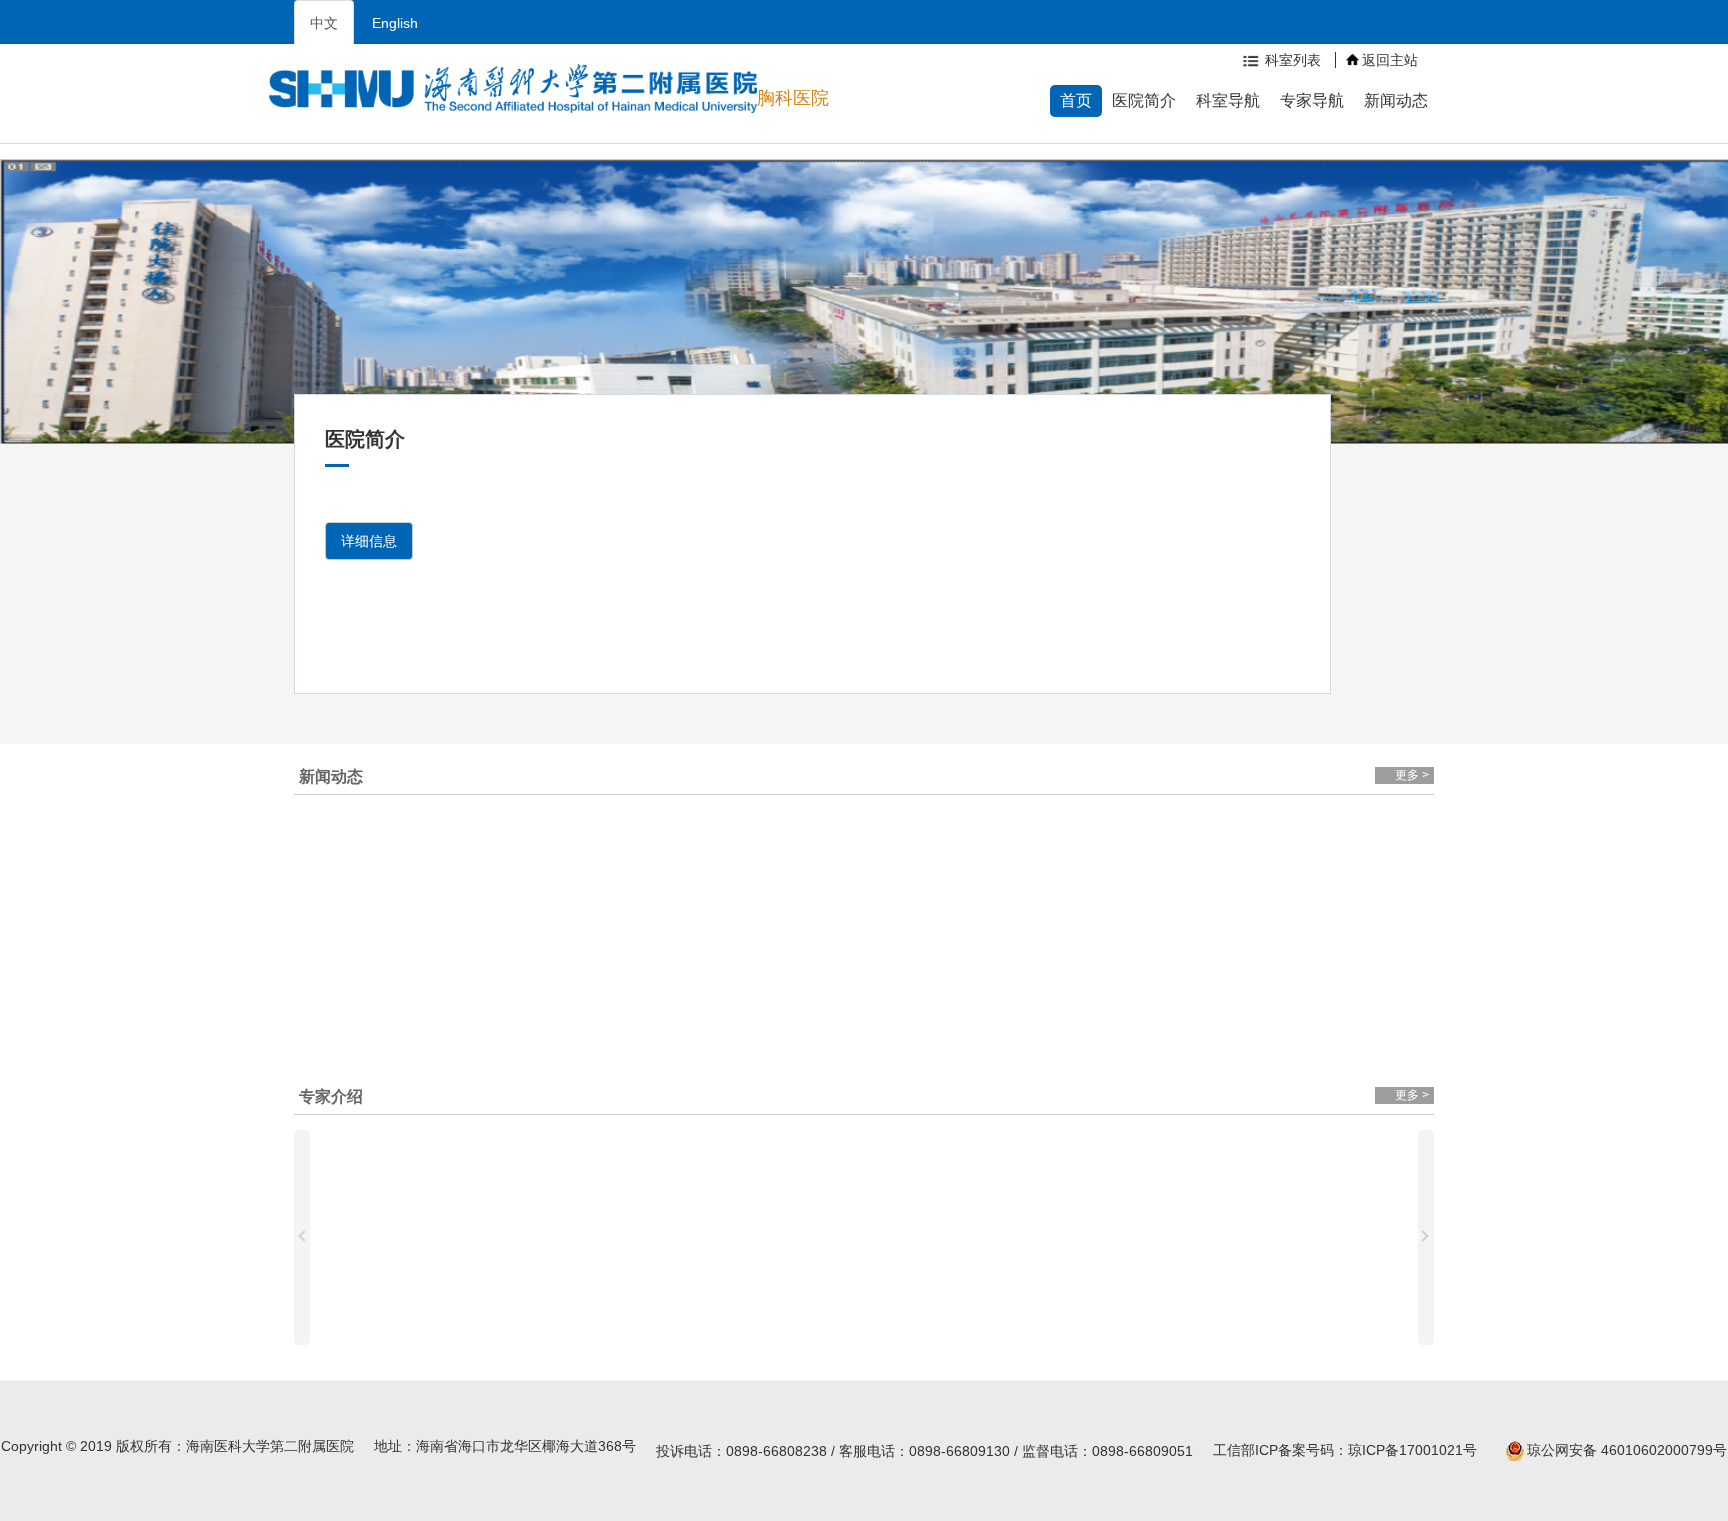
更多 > (1412, 775)
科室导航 (1228, 100)
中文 (324, 23)
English (395, 23)
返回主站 (1390, 60)
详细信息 (369, 541)
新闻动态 (1396, 100)
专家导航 (1312, 100)
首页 (1076, 100)
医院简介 (1144, 100)
